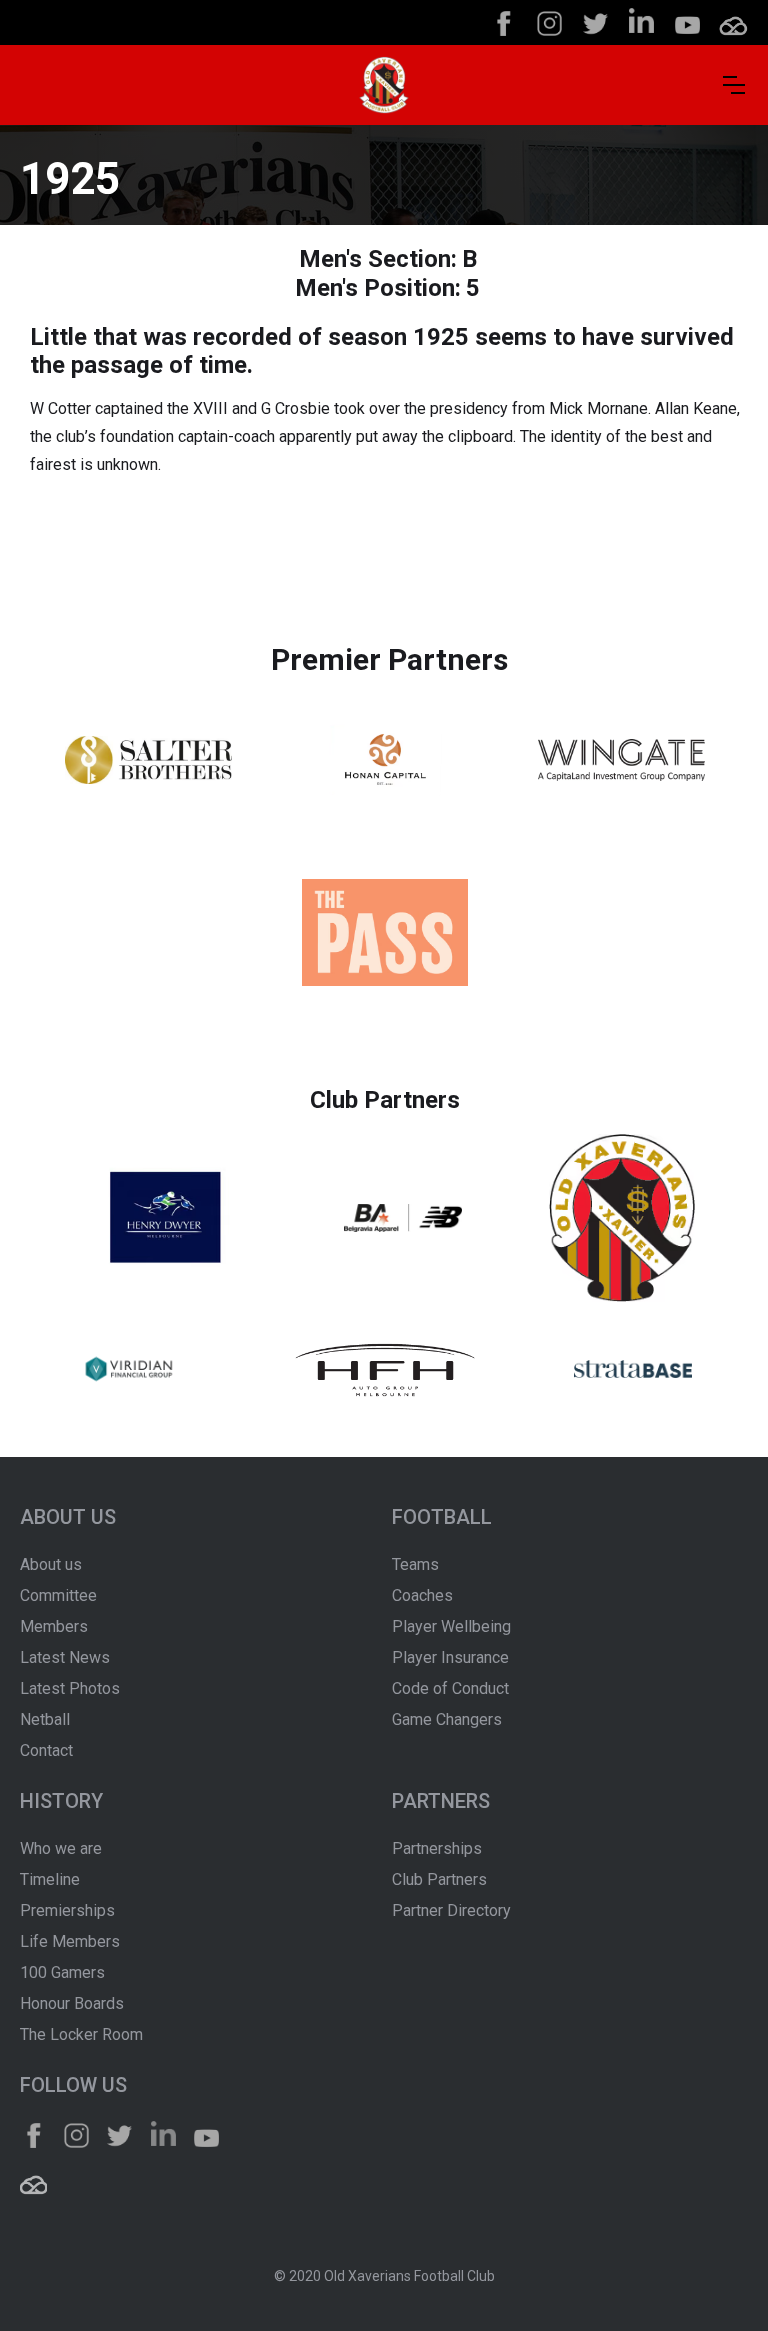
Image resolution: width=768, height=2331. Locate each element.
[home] (384, 85)
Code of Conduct (450, 1688)
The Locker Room (81, 2034)
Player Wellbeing (451, 1626)
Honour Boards (72, 2003)
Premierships (67, 1910)
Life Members (70, 1941)
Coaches (422, 1595)
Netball (45, 1719)
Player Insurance (450, 1657)
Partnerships (437, 1848)
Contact (46, 1750)
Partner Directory (451, 1910)
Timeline (50, 1879)
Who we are (61, 1848)
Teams (415, 1564)
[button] (734, 85)
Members (54, 1626)
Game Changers (447, 1719)
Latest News (65, 1657)
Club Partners (439, 1879)
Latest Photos (70, 1688)
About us (51, 1564)
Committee (58, 1595)
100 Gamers (62, 1972)
